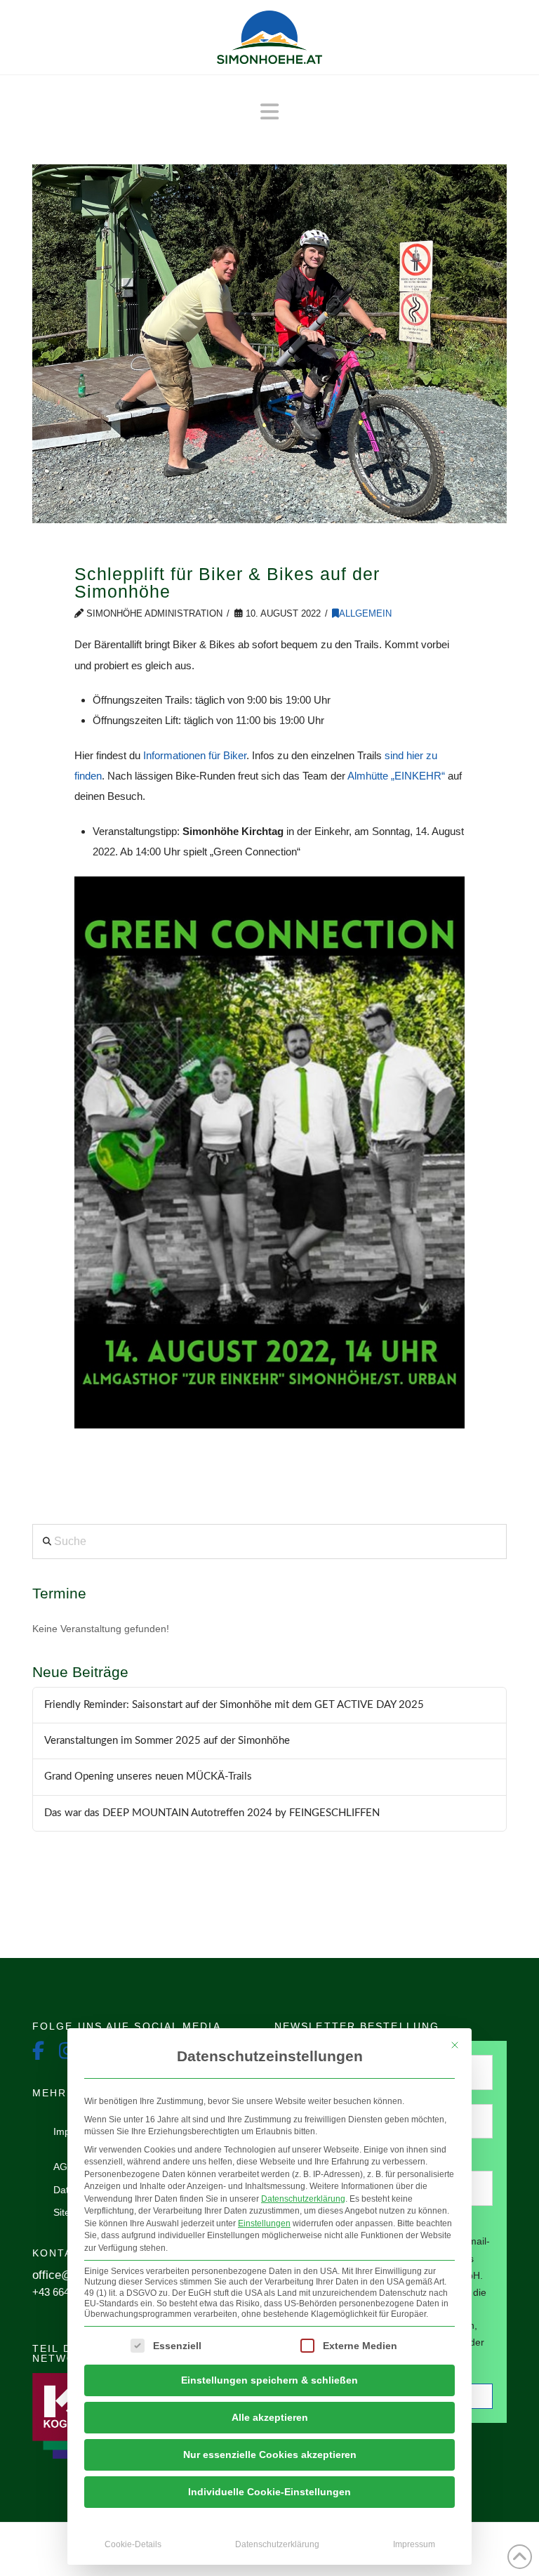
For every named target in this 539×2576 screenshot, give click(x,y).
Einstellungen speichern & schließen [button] (269, 2380)
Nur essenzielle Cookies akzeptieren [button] (270, 2455)
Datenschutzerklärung (303, 2199)
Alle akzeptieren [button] (270, 2417)
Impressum (414, 2544)
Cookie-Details (133, 2544)
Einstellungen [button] (264, 2223)
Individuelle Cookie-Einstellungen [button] (269, 2492)
